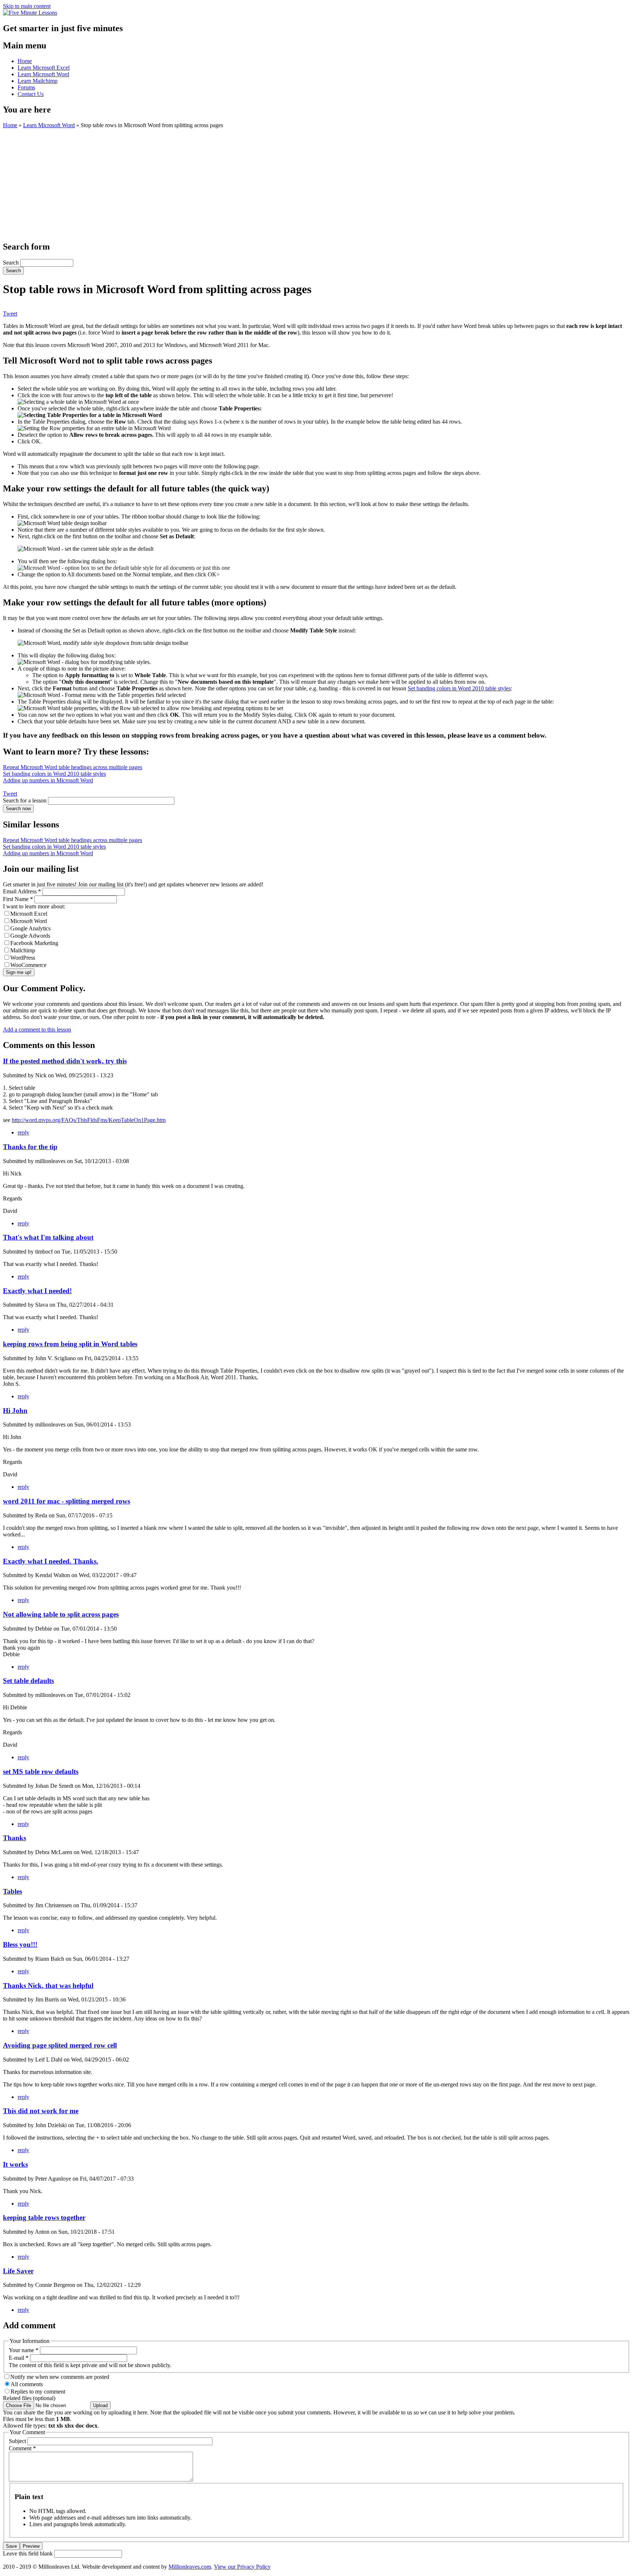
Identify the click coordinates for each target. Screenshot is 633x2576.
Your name (24, 2350)
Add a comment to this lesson (37, 1029)
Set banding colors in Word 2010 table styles (459, 688)
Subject (18, 2441)
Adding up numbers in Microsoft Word (48, 780)
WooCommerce (28, 965)
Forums (26, 87)
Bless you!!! (20, 1944)
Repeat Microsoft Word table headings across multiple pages (73, 767)
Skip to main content (27, 6)
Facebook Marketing (34, 943)
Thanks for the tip (30, 1147)
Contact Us (31, 94)
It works (15, 2164)
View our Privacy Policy (242, 2567)
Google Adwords (30, 936)
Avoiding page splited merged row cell (60, 2045)
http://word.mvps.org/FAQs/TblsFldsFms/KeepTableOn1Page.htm (89, 1120)
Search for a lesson (25, 800)
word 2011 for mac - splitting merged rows (66, 1501)
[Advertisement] (316, 184)
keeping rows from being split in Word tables (70, 1344)
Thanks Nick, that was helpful (48, 1985)
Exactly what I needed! (37, 1291)
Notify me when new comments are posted (60, 2377)
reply (23, 1132)
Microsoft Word (29, 921)
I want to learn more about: (34, 906)
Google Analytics (30, 928)
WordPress (23, 958)
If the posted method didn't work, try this (65, 1061)
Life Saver (18, 2271)
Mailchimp (23, 950)
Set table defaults (28, 1681)
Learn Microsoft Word (43, 74)
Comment (22, 2448)
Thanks (14, 1838)
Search (12, 263)
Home (25, 61)
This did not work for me (41, 2111)
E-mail (19, 2358)
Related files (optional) (29, 2398)
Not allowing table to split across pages (61, 1614)
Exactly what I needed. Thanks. (51, 1561)
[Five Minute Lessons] (30, 13)
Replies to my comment (38, 2392)
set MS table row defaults (41, 1772)
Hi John (15, 1411)
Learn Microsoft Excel (44, 68)
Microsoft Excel (29, 914)
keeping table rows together (44, 2217)
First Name (18, 899)
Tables (12, 1891)
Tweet (10, 313)
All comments (27, 2384)
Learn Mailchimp (38, 81)
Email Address (22, 891)
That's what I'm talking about (48, 1237)
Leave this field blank (29, 2553)
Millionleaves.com (190, 2567)
